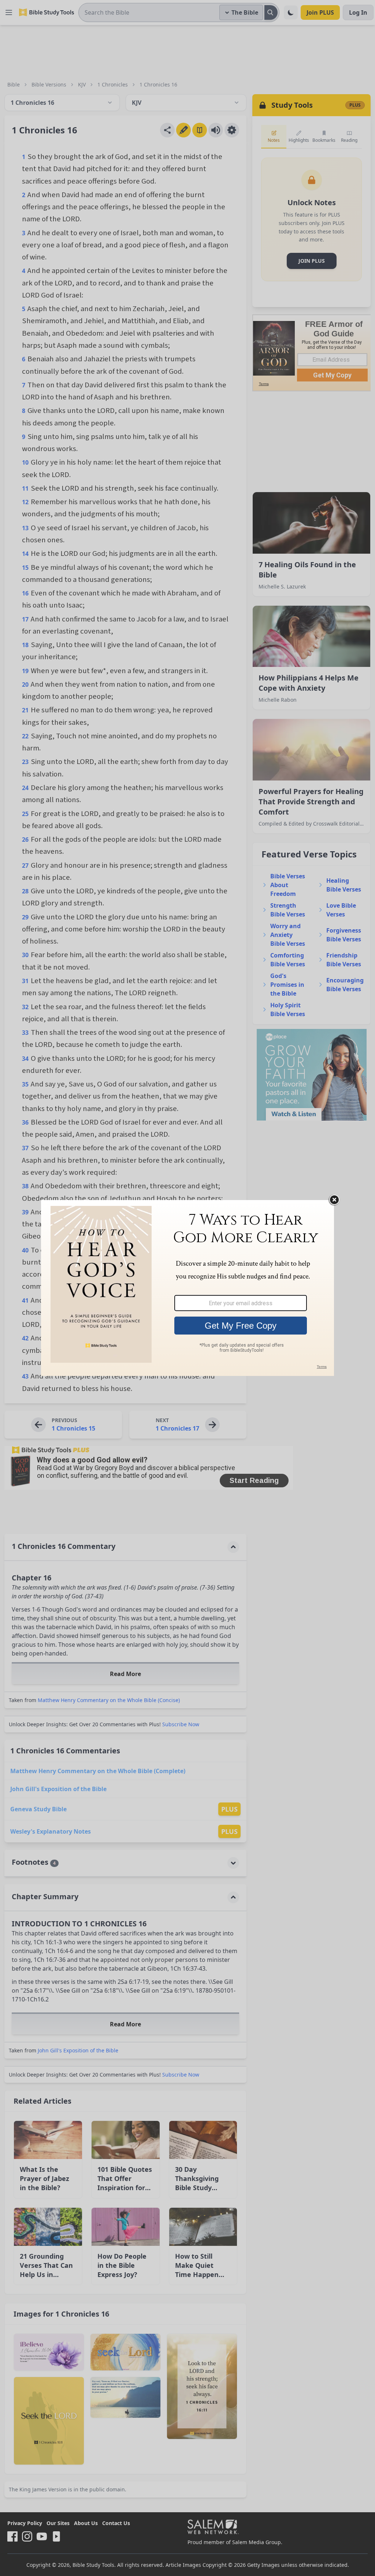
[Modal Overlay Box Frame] (187, 1288)
